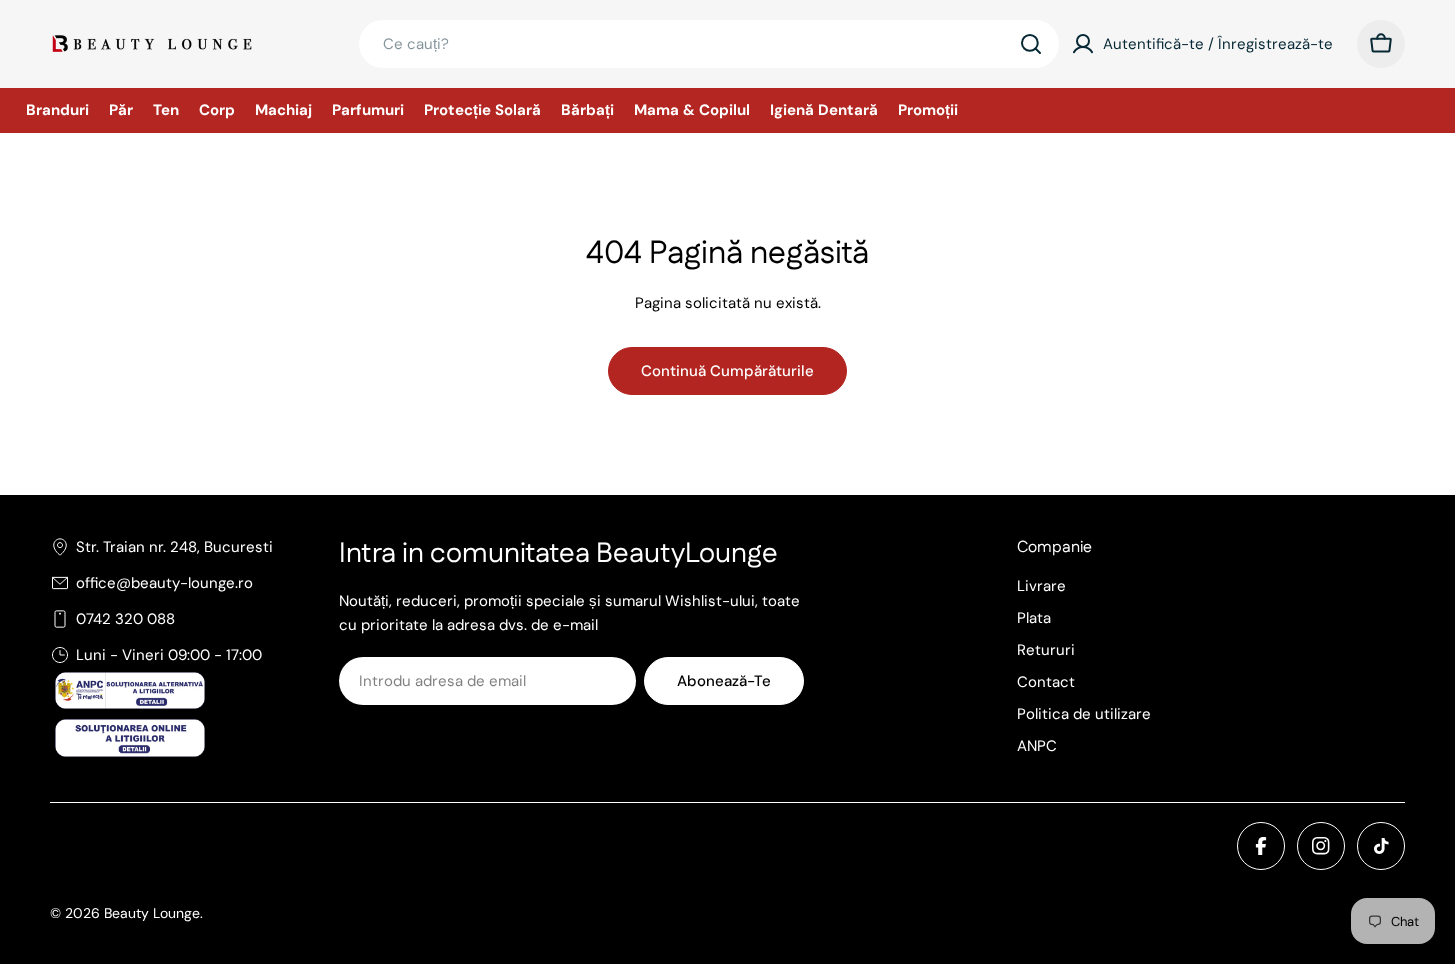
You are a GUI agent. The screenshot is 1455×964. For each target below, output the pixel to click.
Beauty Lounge (152, 913)
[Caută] (1031, 44)
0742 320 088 (125, 619)
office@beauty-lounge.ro (164, 583)
